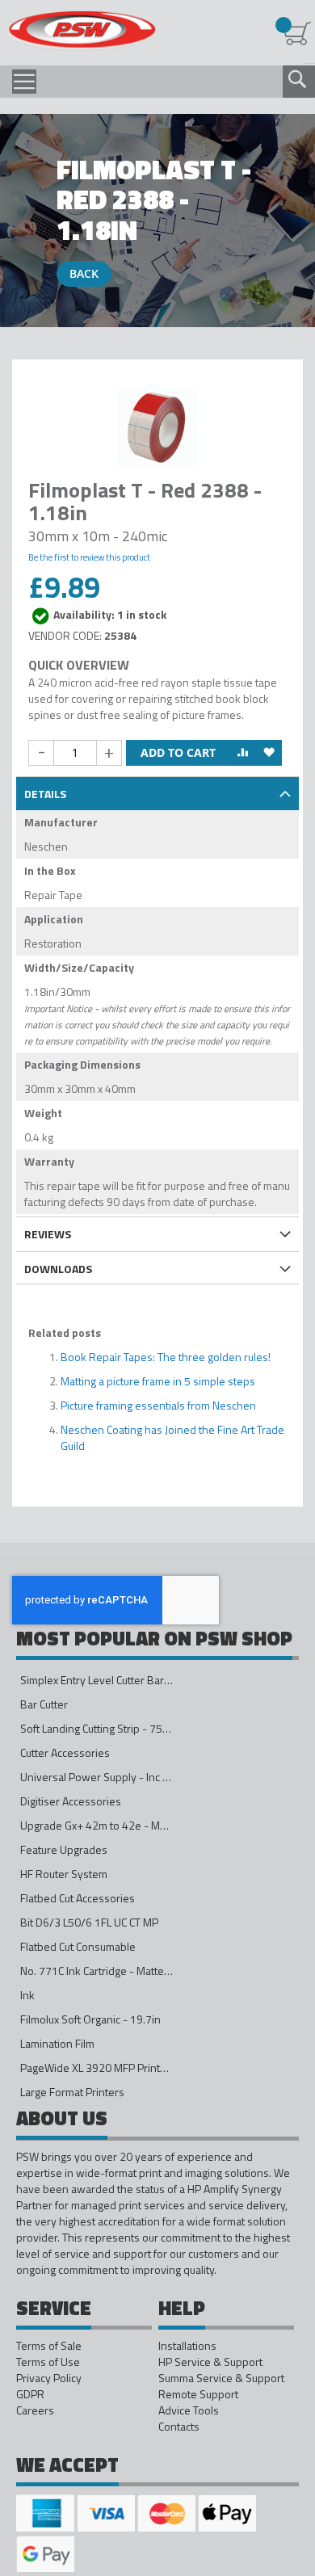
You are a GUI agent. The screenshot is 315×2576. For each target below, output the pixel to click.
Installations (187, 2346)
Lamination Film (57, 2043)
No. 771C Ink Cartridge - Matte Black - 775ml (126, 1971)
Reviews (48, 1234)
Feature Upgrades (64, 1849)
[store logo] (81, 31)
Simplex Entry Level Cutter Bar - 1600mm (119, 1680)
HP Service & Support (210, 2362)
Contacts (179, 2427)
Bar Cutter (44, 1704)
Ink (27, 1995)
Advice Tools (189, 2410)
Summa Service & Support (221, 2378)
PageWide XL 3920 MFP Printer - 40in (111, 2068)
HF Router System (64, 1874)
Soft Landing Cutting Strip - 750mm (103, 1728)
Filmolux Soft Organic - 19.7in (90, 2019)
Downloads (58, 1269)
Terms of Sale (49, 2346)
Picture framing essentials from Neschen (158, 1405)
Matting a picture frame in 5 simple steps (158, 1381)
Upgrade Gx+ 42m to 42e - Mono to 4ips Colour (134, 1825)
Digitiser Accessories (71, 1801)
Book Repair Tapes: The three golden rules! (166, 1357)
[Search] (297, 79)
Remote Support (198, 2394)
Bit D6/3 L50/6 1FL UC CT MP (89, 1922)
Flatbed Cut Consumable (78, 1946)
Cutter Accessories (65, 1752)
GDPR (30, 2394)
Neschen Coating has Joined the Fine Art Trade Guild (172, 1437)
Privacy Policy (49, 2378)
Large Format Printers (72, 2092)
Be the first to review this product (89, 557)
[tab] (157, 792)
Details (45, 794)
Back (84, 273)
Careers (35, 2410)
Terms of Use (48, 2362)
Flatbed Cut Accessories (78, 1898)
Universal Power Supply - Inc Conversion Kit (126, 1777)
